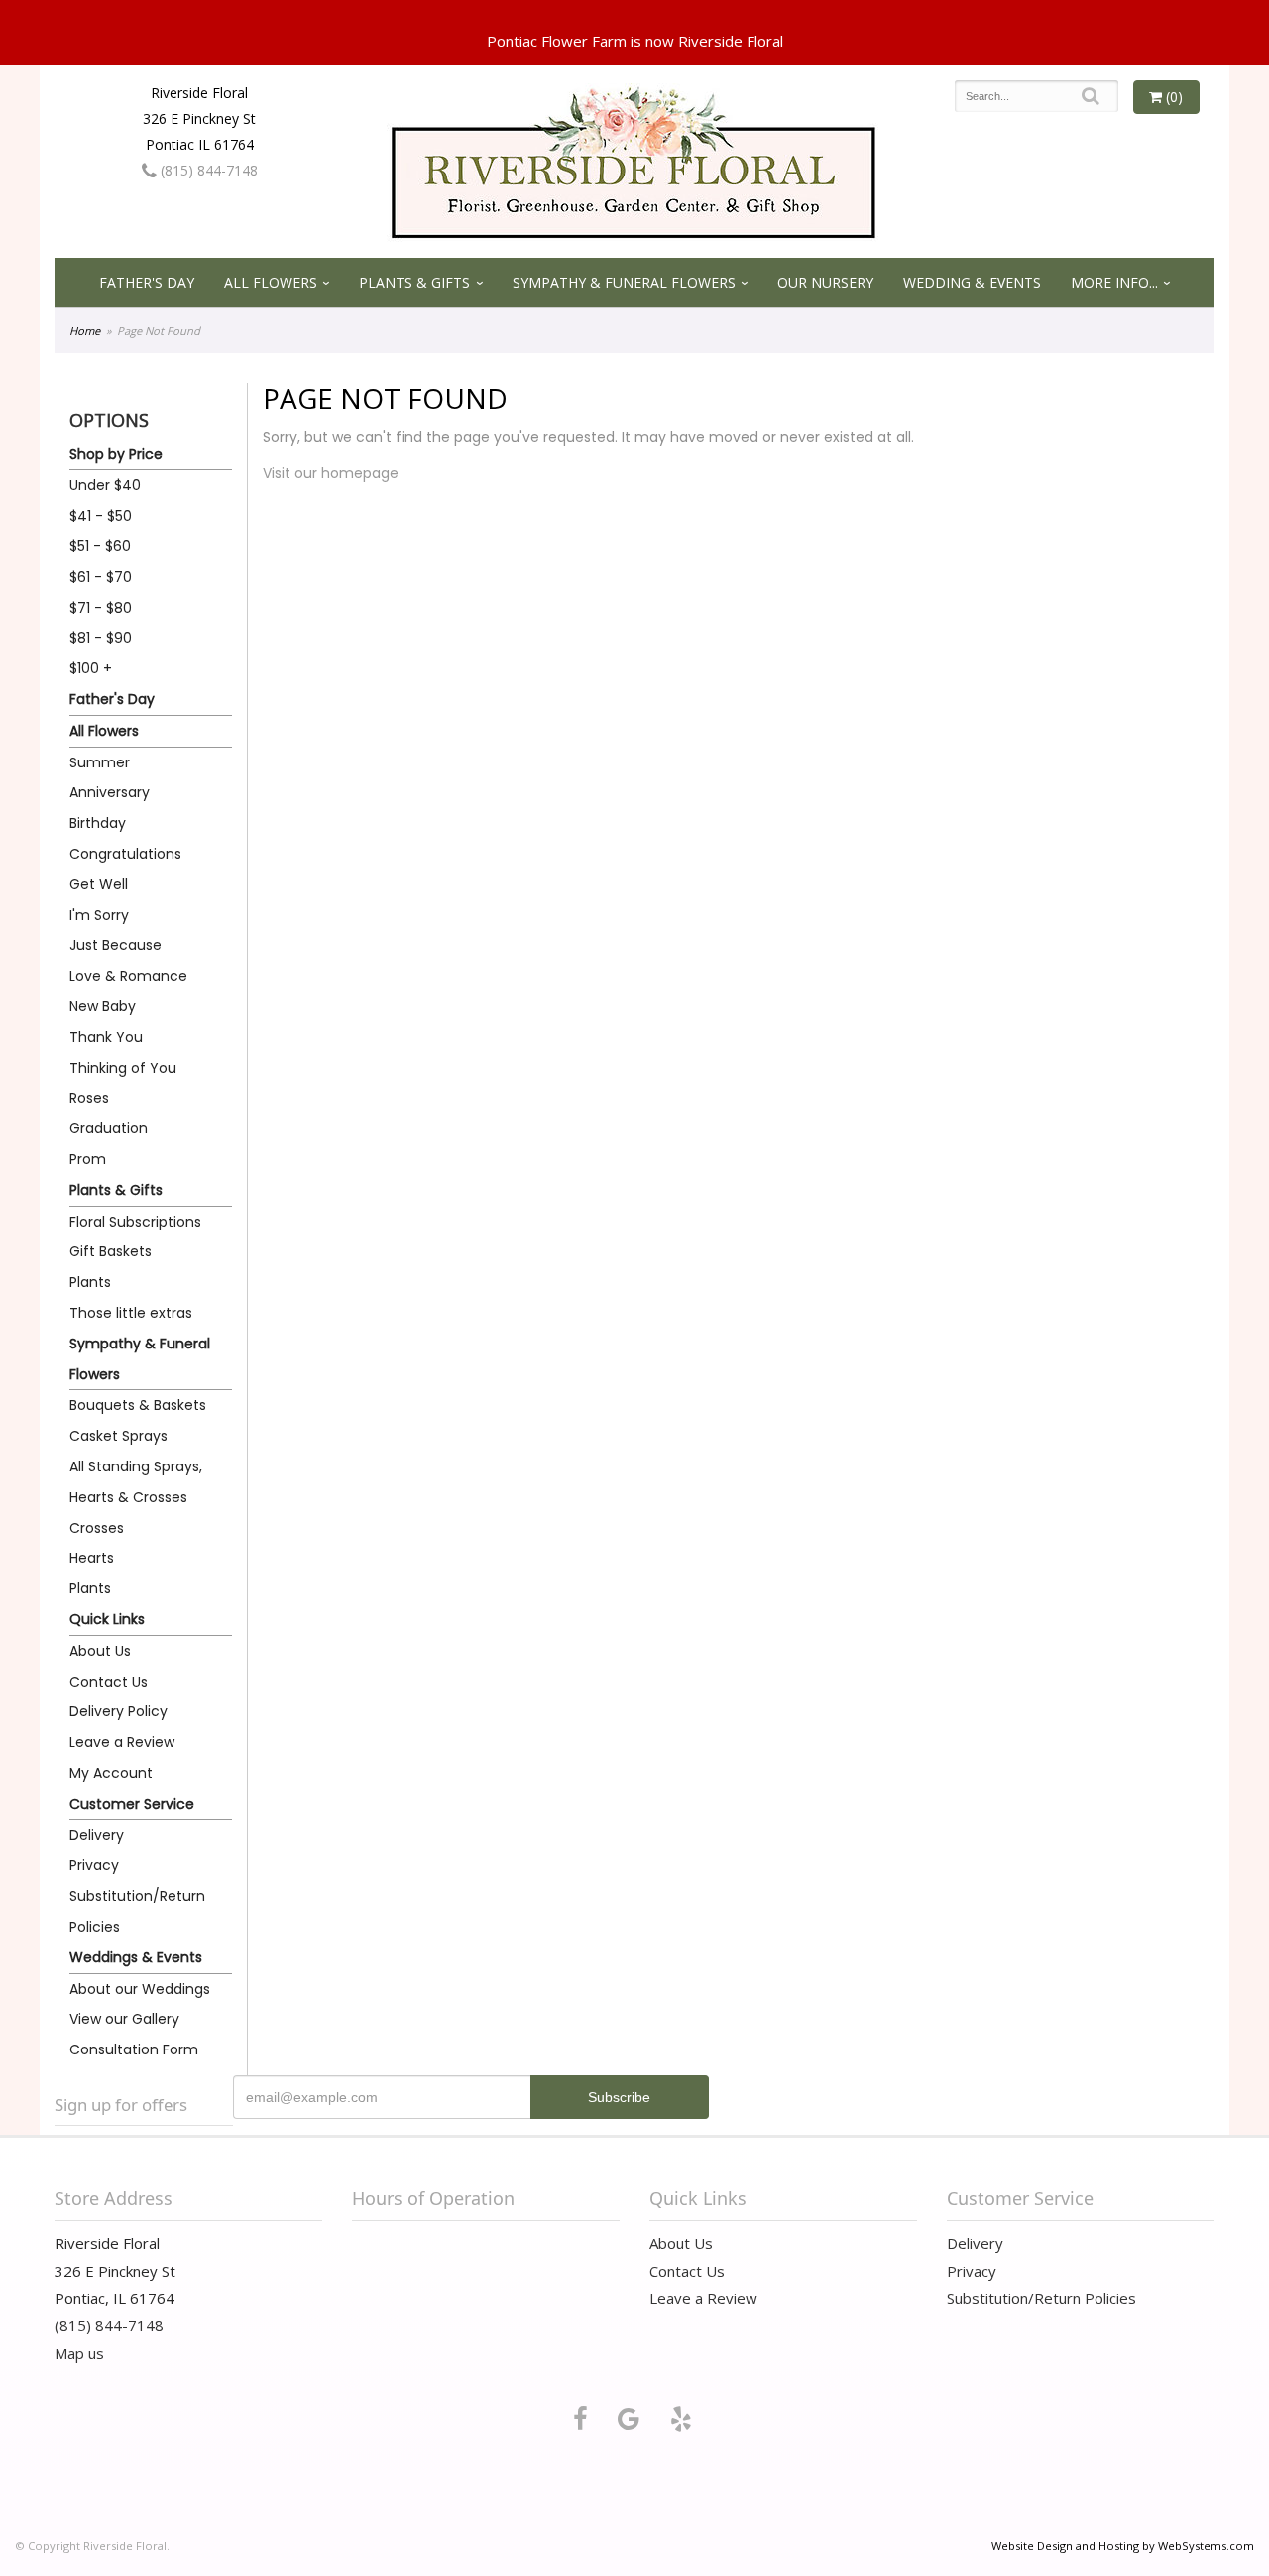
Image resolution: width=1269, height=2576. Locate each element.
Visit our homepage (331, 473)
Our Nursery (825, 282)
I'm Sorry (99, 915)
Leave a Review (122, 1742)
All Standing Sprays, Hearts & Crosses (136, 1482)
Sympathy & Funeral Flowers (624, 282)
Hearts (92, 1558)
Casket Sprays (118, 1436)
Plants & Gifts (414, 282)
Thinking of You (123, 1068)
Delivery (97, 1835)
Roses (89, 1098)
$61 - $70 (101, 577)
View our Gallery (124, 2019)
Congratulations (125, 854)
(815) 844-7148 (207, 170)
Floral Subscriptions (135, 1222)
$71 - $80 (101, 608)
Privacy (94, 1865)
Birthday (98, 823)
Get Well (99, 884)
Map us (79, 2353)
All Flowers (271, 282)
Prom (88, 1159)
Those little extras (131, 1313)
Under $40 (105, 485)
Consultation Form (134, 2049)
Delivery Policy (118, 1711)
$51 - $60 (100, 546)
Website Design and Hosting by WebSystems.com (1123, 2546)
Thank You (106, 1037)
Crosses (97, 1528)
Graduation (109, 1128)
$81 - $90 (101, 638)
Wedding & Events (972, 282)
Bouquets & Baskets (138, 1405)
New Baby (103, 1006)
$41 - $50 (101, 516)
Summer (100, 762)
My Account (111, 1773)
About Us (100, 1651)
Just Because (115, 945)
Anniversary (110, 792)
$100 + (91, 668)
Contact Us (109, 1682)
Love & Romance (128, 976)
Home (85, 331)
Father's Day (147, 282)
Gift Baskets (111, 1251)
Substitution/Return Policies (137, 1911)
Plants (90, 1282)
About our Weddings (140, 1989)
